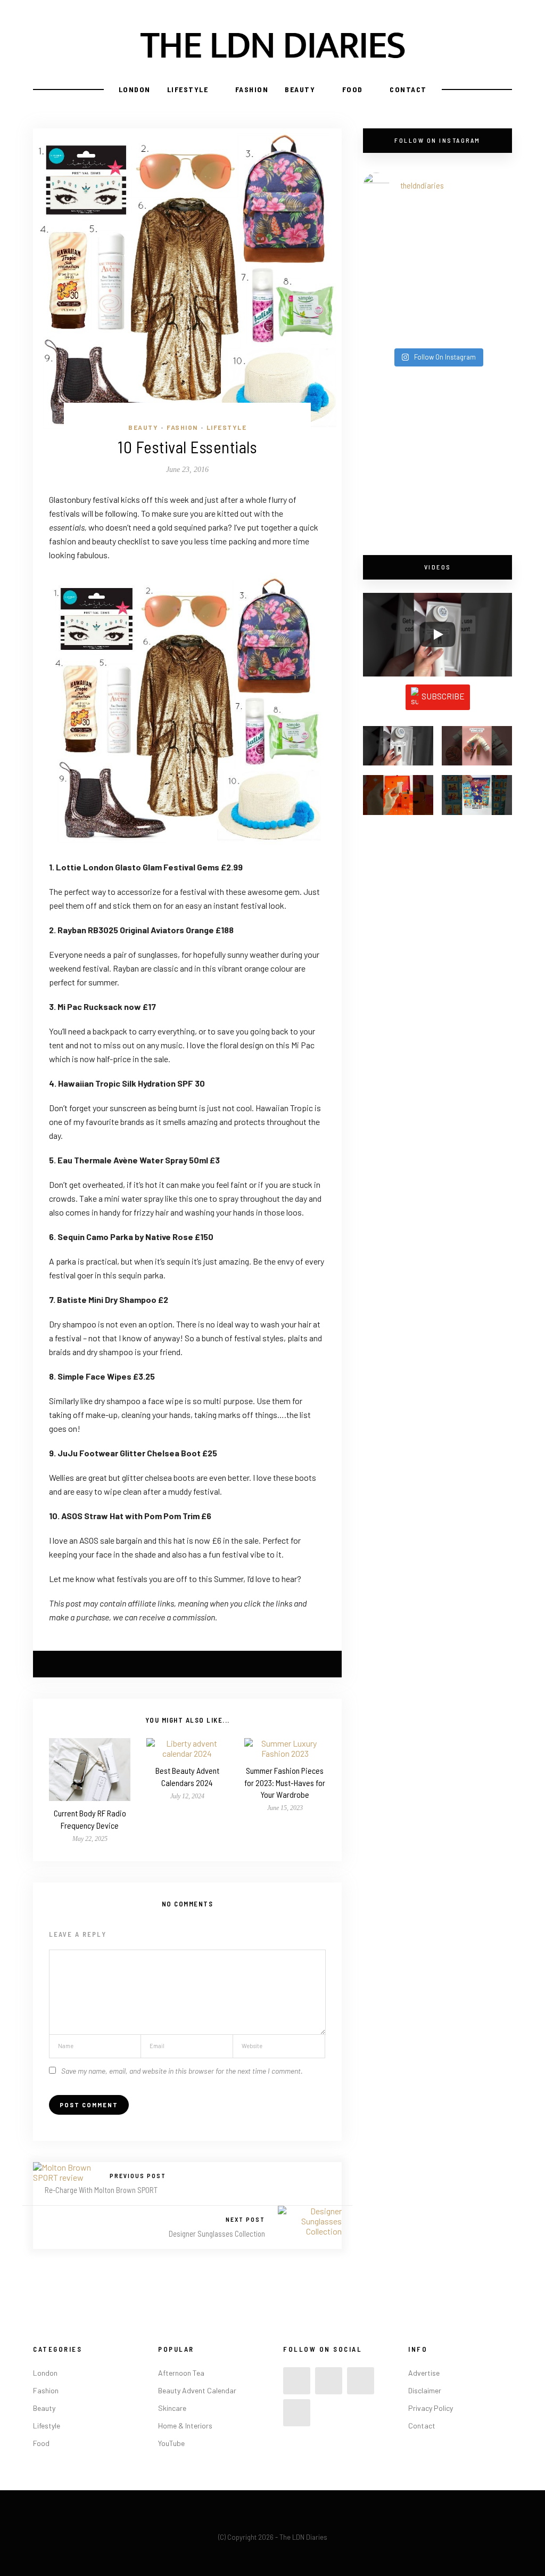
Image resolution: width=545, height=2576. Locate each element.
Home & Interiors (185, 2426)
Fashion (252, 89)
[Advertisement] (437, 462)
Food (353, 89)
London (135, 89)
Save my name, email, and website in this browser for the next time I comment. (182, 2071)
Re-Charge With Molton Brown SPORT (101, 2190)
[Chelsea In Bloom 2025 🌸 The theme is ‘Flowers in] (475, 233)
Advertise (424, 2373)
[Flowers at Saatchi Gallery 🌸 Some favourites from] (400, 276)
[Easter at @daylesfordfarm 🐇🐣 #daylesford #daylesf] (400, 319)
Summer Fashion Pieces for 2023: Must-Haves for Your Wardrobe (285, 1782)
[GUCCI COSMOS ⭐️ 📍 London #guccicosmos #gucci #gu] (475, 319)
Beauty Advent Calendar (197, 2390)
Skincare (172, 2408)
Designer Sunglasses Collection (217, 2233)
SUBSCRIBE (443, 696)
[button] (398, 751)
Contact (408, 89)
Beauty (300, 89)
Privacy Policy (431, 2408)
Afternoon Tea (181, 2373)
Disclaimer (425, 2390)
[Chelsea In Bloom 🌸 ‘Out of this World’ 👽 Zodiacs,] (400, 233)
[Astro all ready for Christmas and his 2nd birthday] (475, 276)
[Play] (437, 634)
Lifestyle (188, 89)
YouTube (171, 2443)
